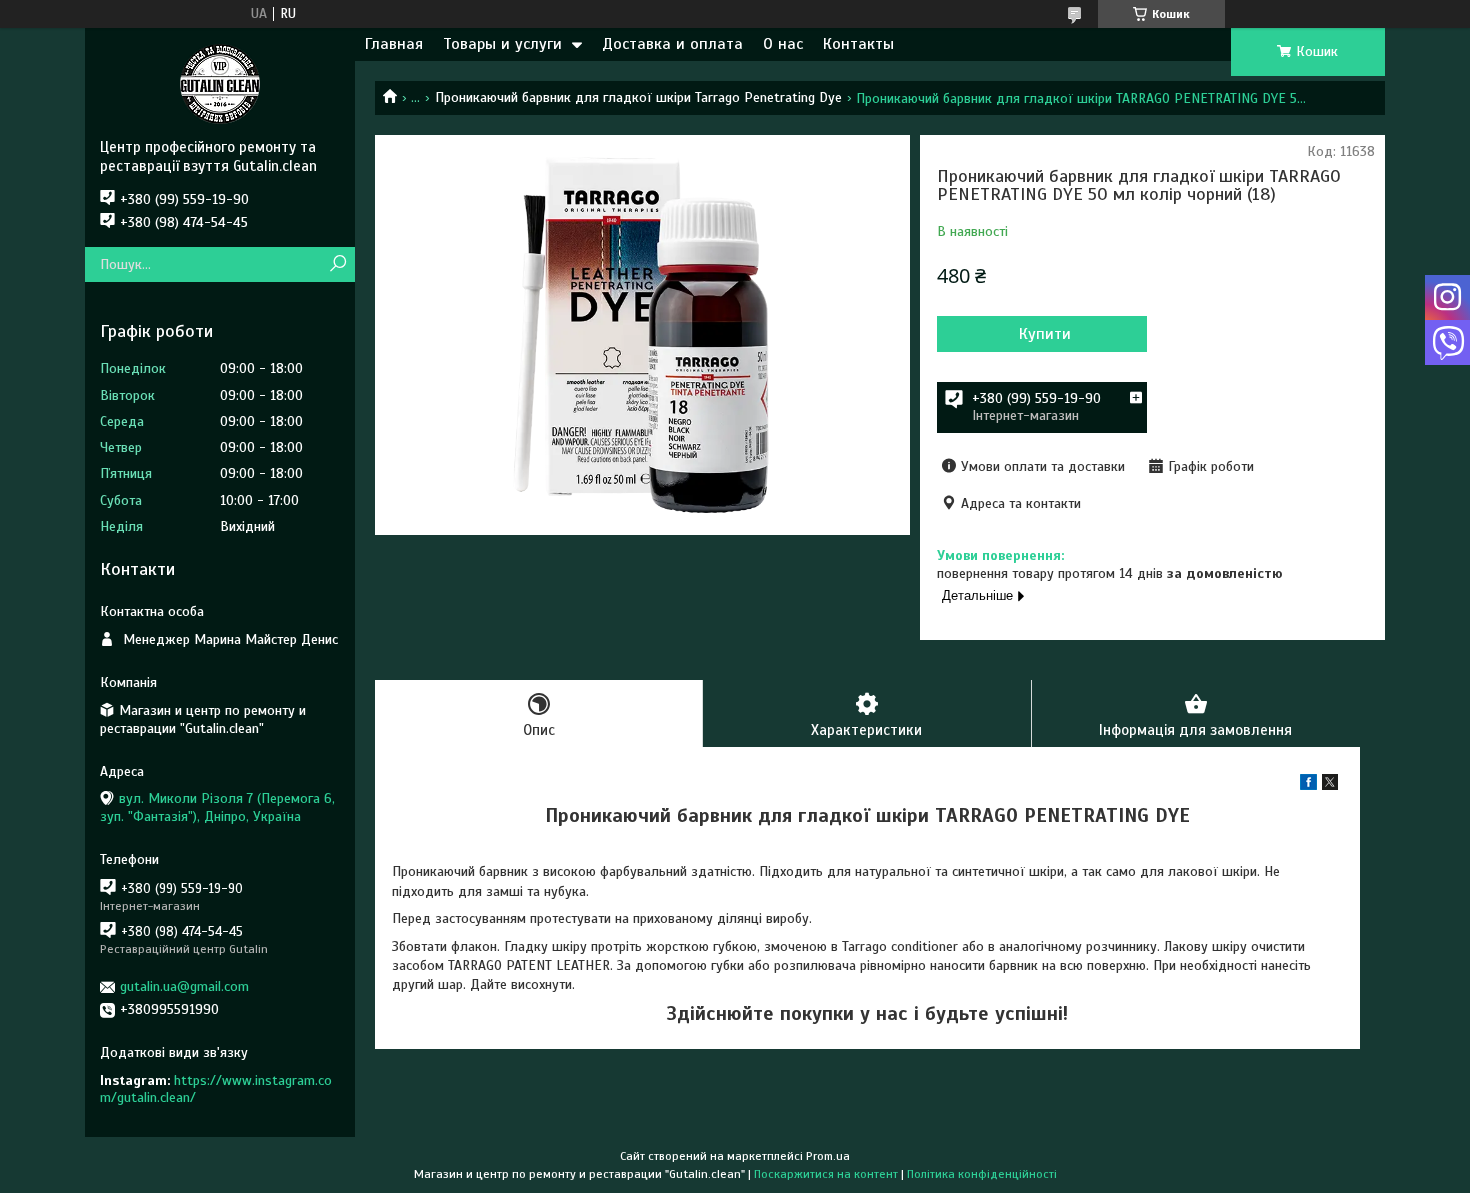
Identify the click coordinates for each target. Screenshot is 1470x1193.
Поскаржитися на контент (826, 1174)
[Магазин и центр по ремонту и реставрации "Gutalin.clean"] (220, 83)
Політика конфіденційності (982, 1174)
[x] (1330, 785)
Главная (394, 44)
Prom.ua (828, 1156)
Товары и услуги (502, 44)
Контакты (858, 44)
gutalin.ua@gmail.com (184, 986)
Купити (1045, 334)
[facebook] (1308, 785)
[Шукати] (337, 264)
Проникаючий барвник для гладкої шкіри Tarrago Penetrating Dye (638, 97)
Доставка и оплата (672, 44)
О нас (783, 44)
